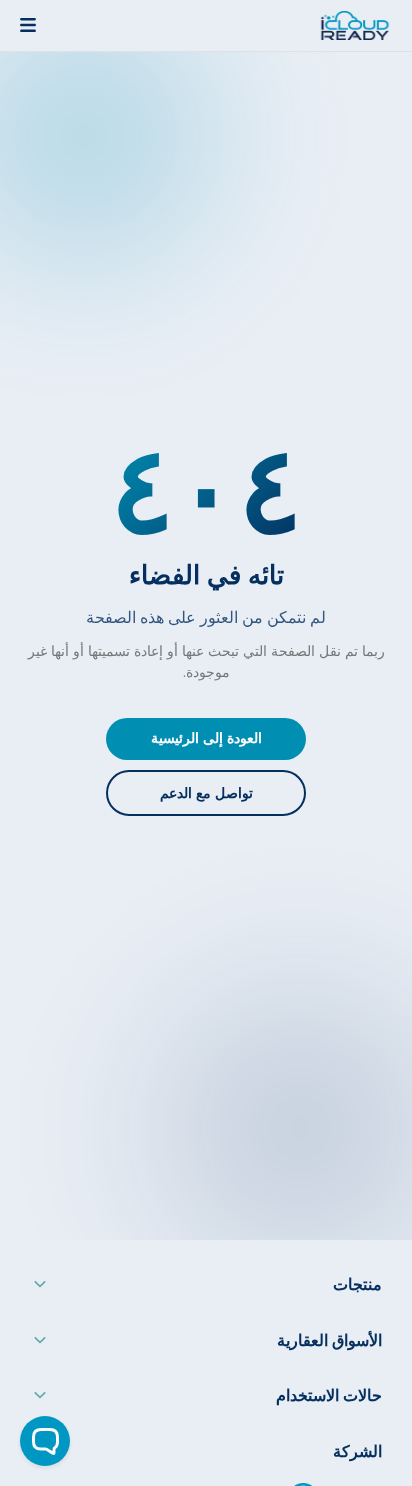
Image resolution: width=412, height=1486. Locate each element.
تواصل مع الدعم (206, 793)
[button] (206, 1289)
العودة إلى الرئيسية (206, 738)
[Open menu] (28, 25)
